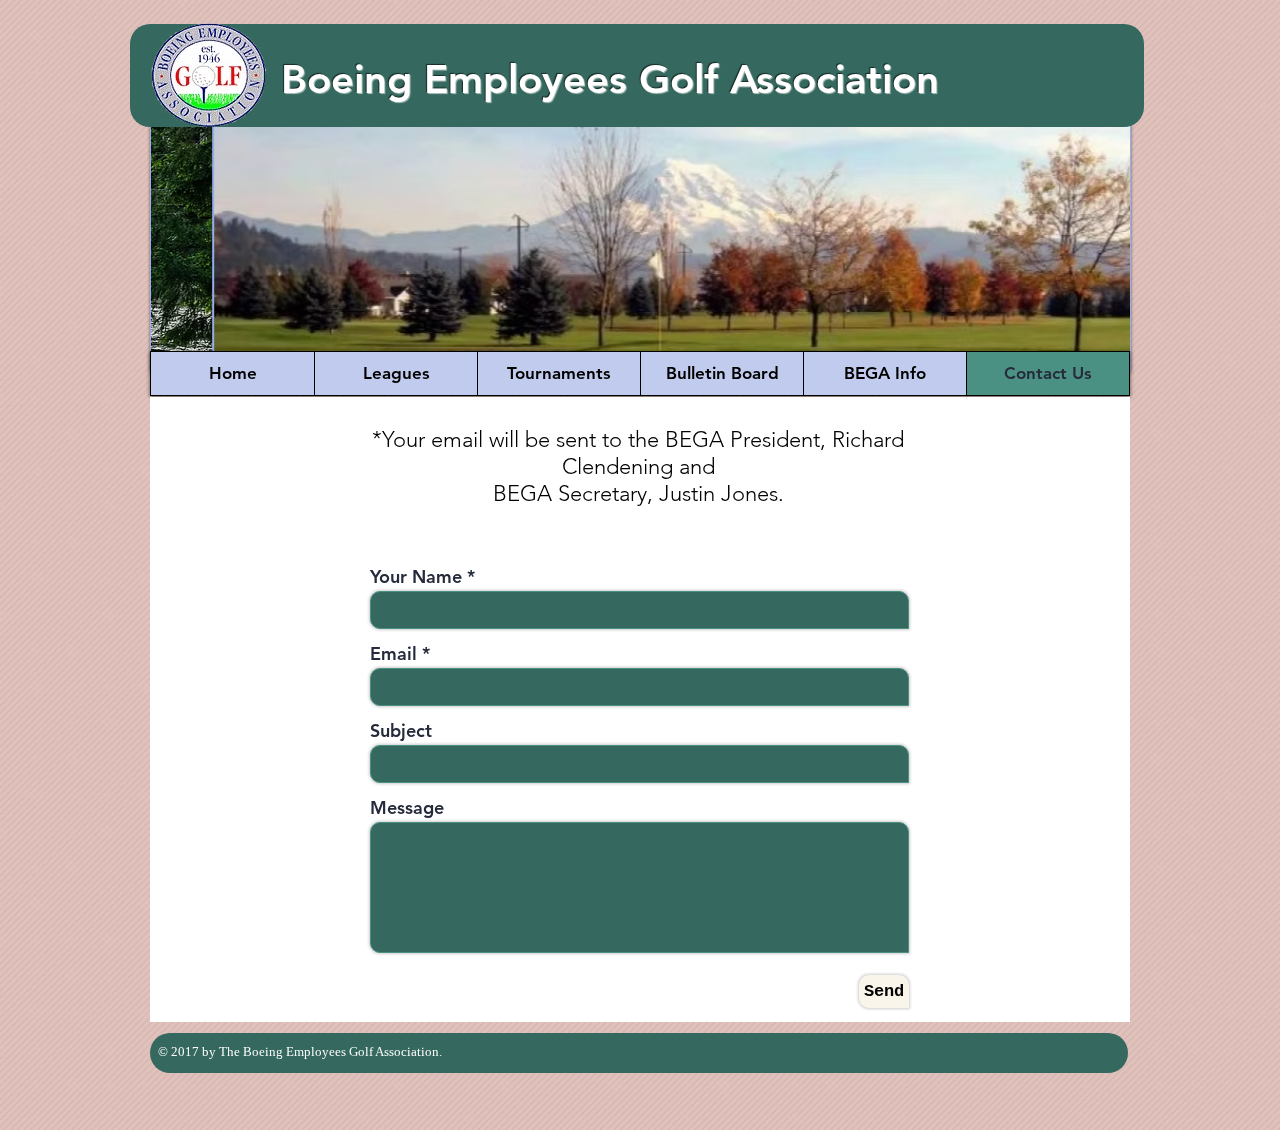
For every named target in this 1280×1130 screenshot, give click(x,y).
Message (407, 808)
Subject (401, 731)
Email (393, 654)
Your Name (416, 577)
